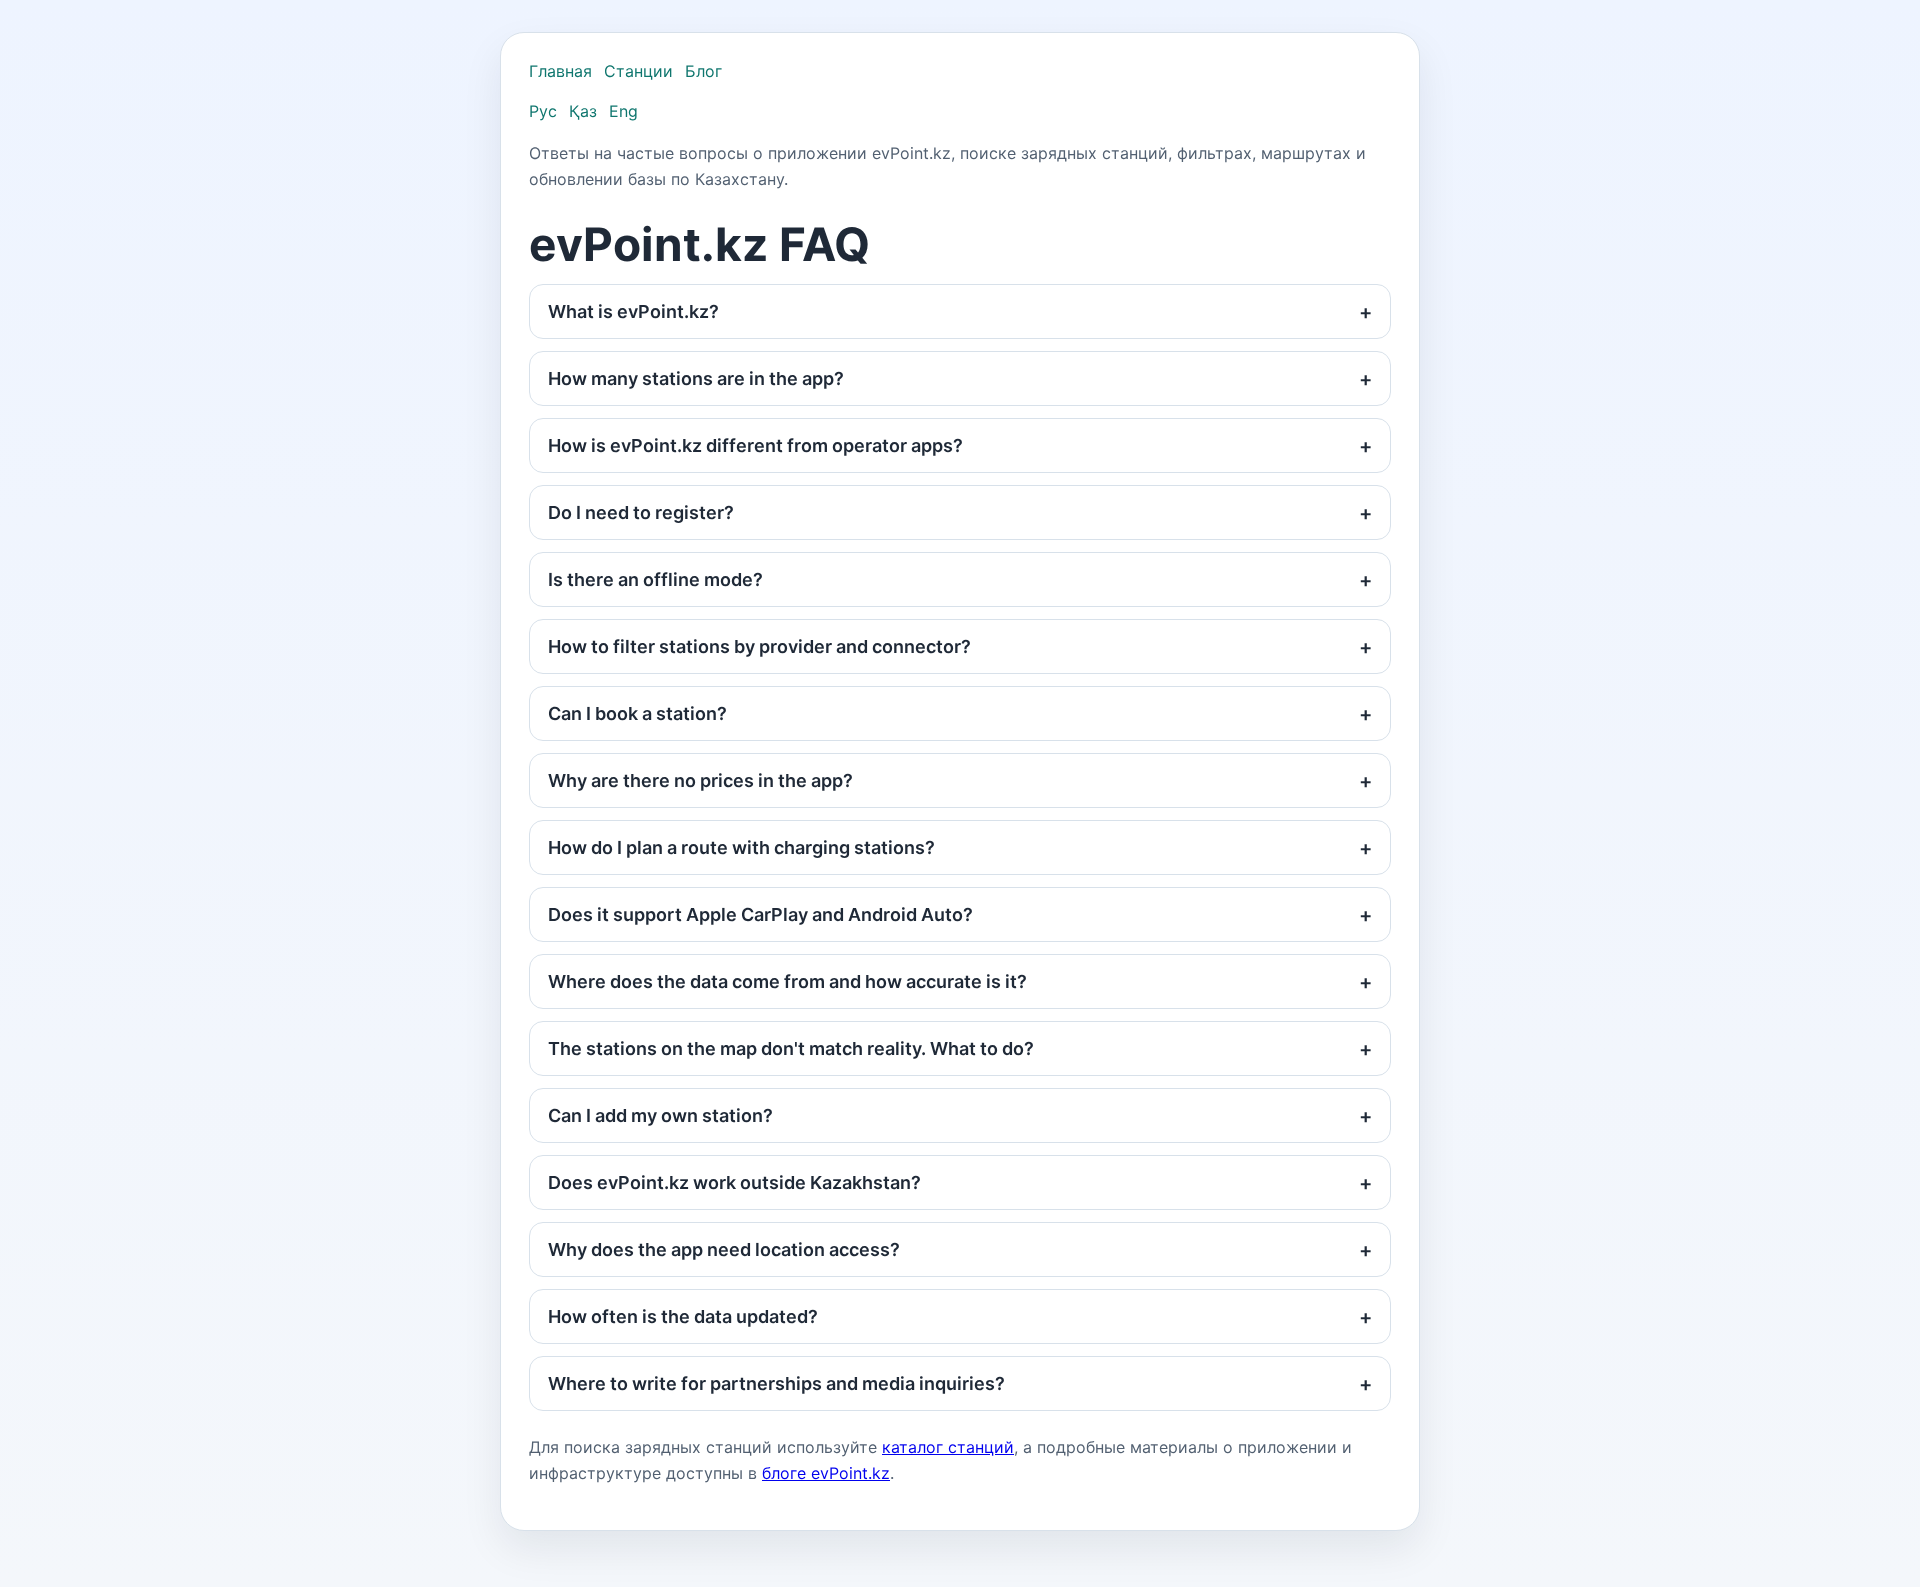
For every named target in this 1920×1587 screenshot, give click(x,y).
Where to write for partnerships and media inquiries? (776, 1383)
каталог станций (948, 1447)
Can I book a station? (637, 713)
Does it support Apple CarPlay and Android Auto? (760, 914)
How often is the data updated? (683, 1316)
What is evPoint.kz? (633, 311)
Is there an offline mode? (655, 579)
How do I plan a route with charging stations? (741, 847)
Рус (543, 111)
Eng (623, 111)
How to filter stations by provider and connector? (759, 646)
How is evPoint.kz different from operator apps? (755, 445)
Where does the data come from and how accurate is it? (787, 981)
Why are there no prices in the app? (700, 780)
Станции (638, 71)
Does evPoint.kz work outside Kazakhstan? (734, 1182)
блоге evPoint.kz (826, 1473)
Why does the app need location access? (724, 1249)
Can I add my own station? (660, 1115)
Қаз (583, 111)
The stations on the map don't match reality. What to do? (791, 1048)
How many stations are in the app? (696, 378)
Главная (560, 71)
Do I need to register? (641, 512)
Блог (703, 71)
